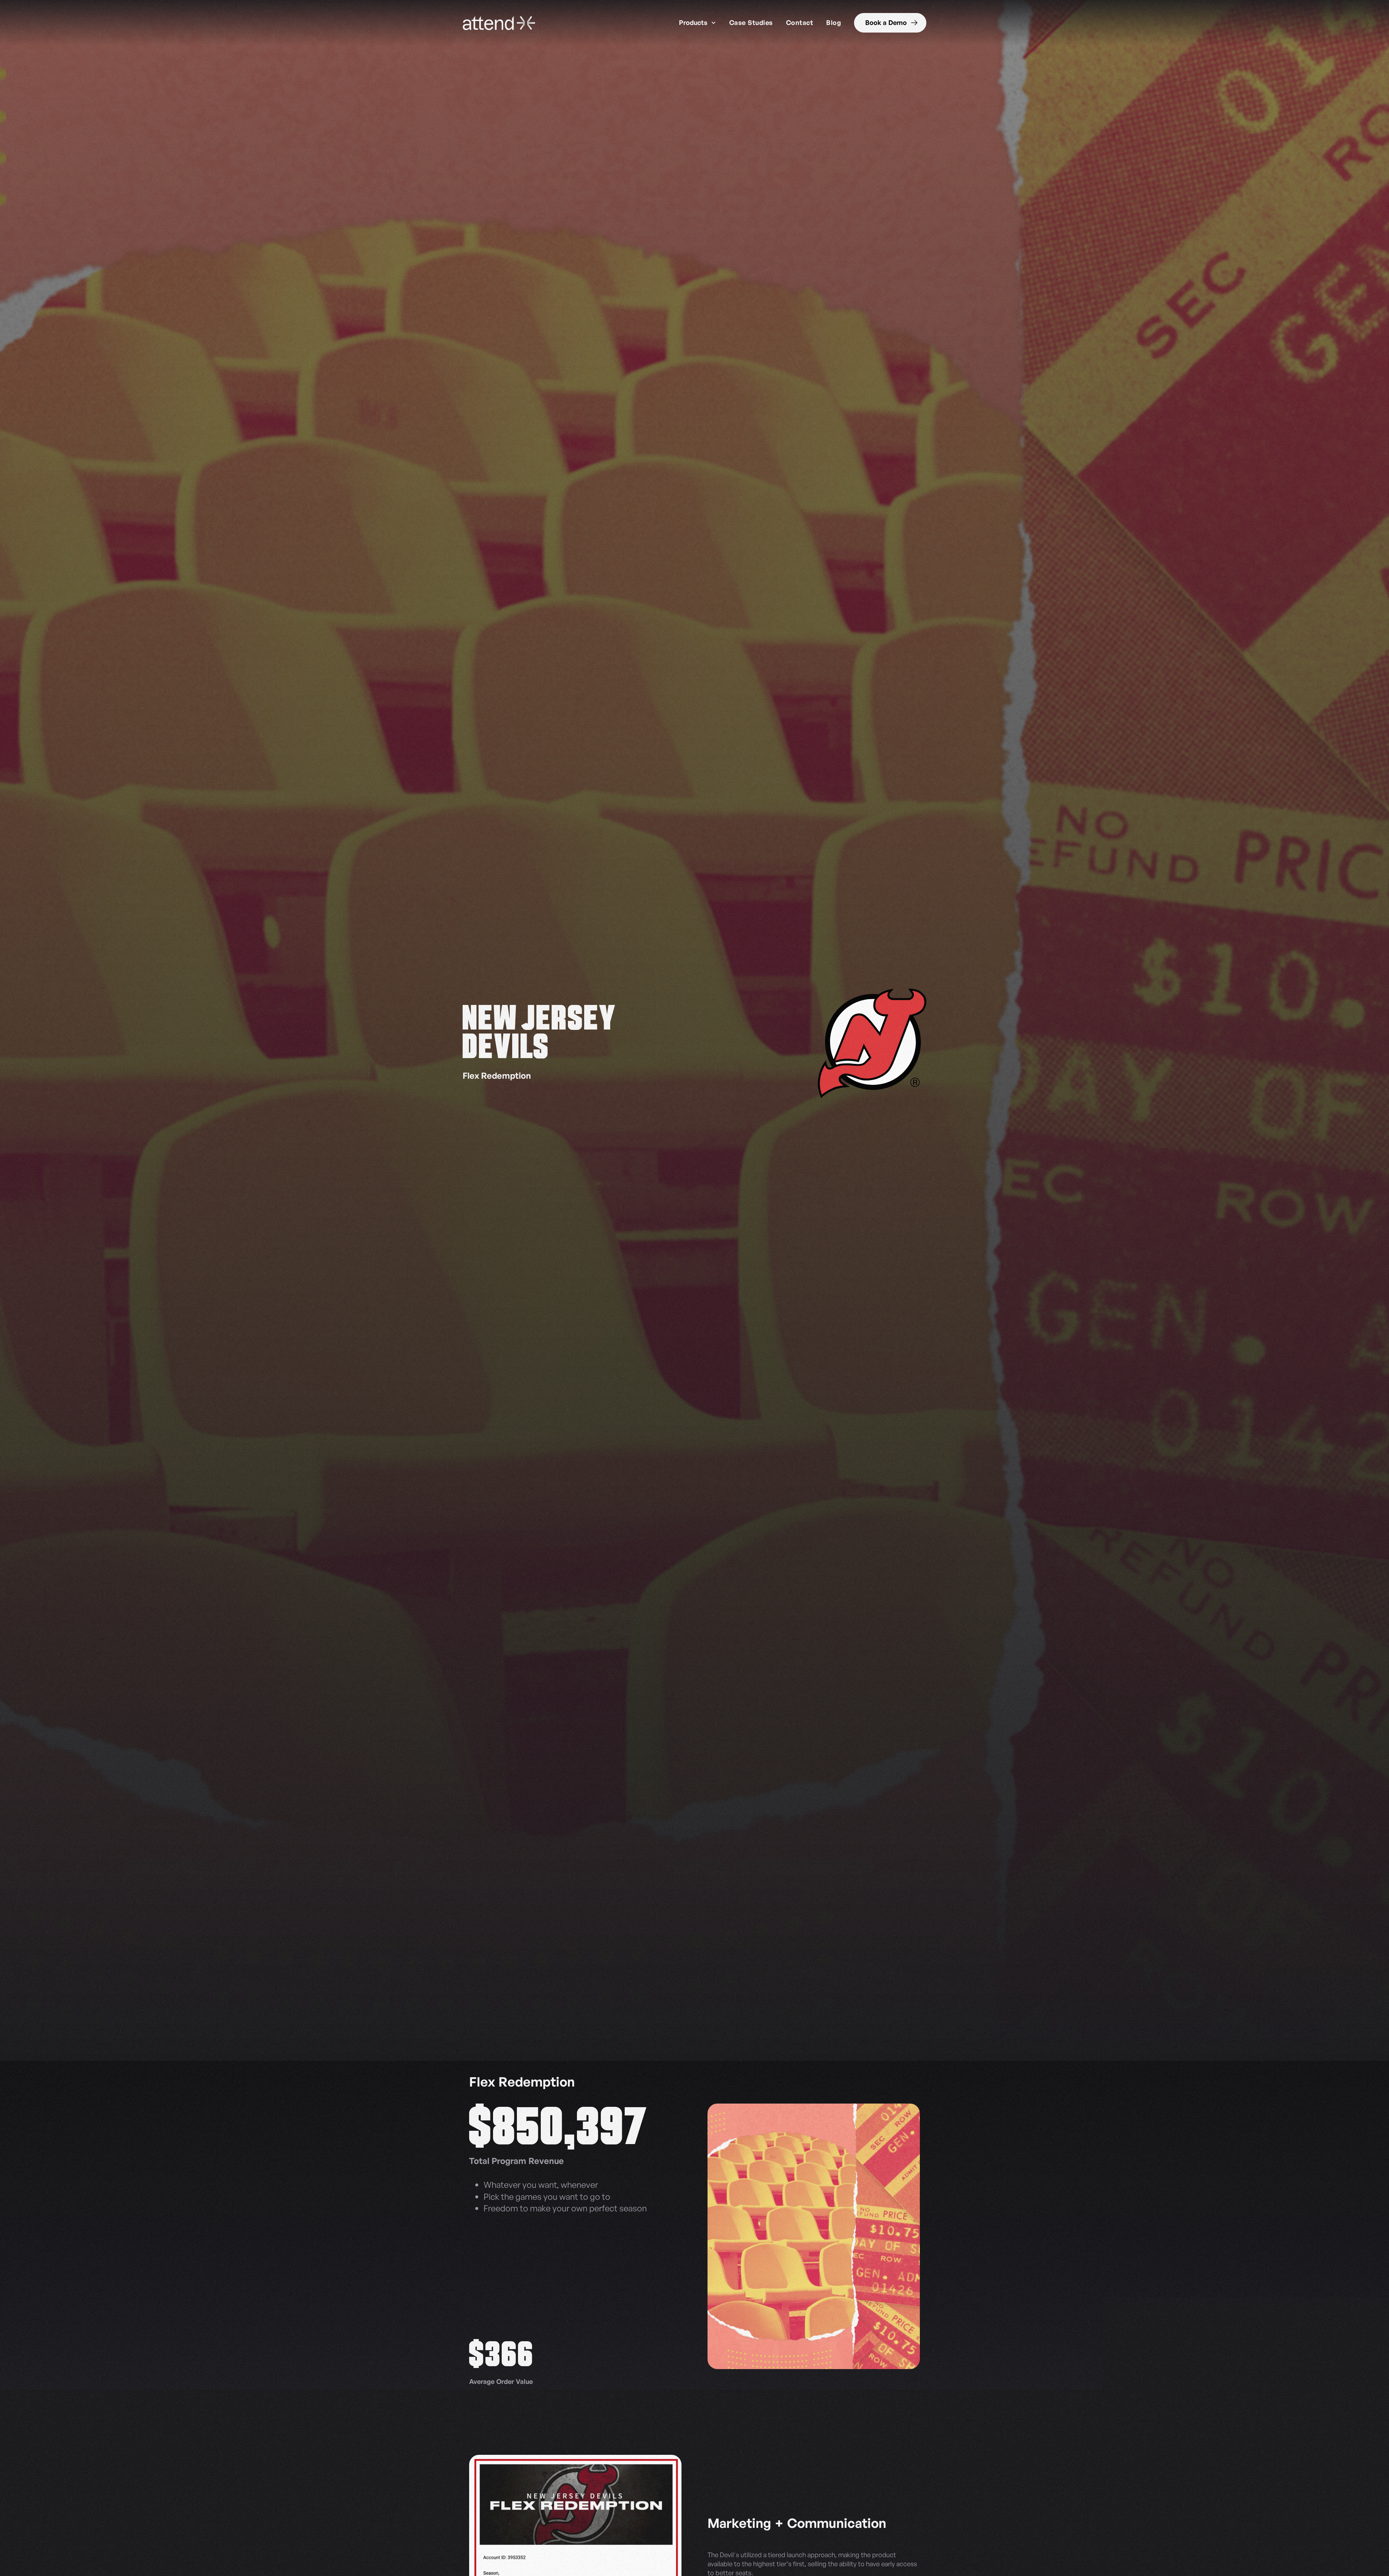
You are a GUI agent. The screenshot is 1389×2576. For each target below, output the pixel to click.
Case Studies (751, 22)
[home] (499, 23)
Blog (834, 22)
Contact (800, 22)
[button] (697, 23)
